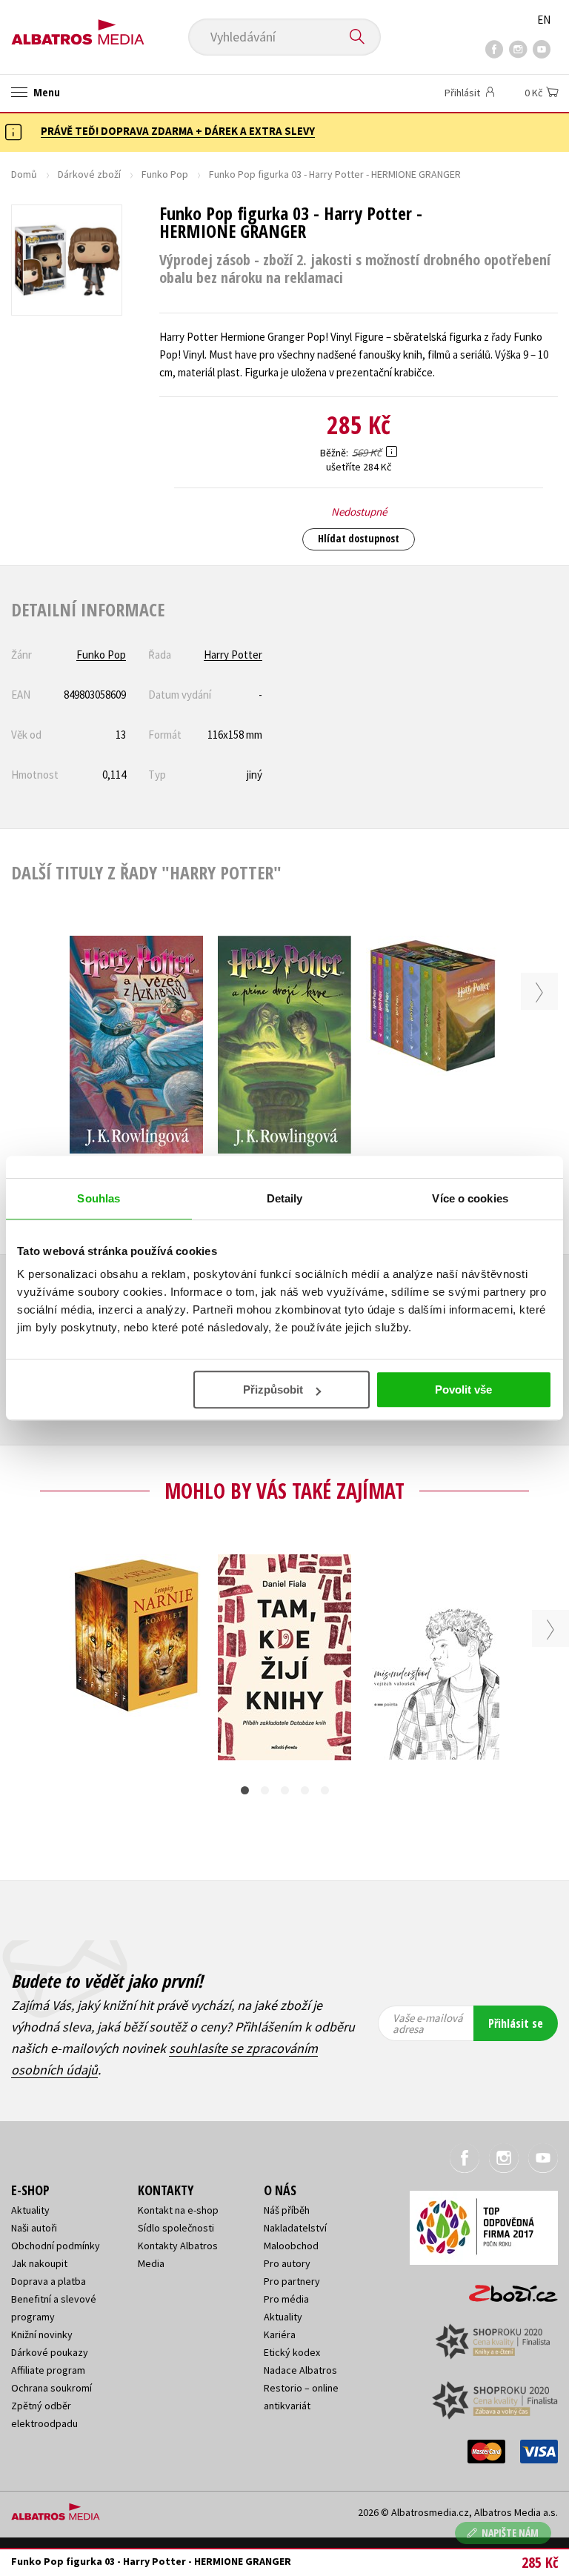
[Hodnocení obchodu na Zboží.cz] (506, 2289)
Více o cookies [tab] (470, 1198)
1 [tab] (245, 1790)
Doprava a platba (49, 2281)
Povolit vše (463, 1389)
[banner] (78, 27)
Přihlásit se (516, 2023)
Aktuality (30, 2210)
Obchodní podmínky (56, 2246)
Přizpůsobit (273, 1389)
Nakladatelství (295, 2228)
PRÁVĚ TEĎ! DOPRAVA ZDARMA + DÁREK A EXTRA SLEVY (178, 131)
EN (544, 20)
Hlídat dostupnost (359, 538)
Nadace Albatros (300, 2370)
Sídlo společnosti (176, 2228)
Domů (24, 174)
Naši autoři (34, 2228)
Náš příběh (287, 2210)
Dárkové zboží (89, 174)
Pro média (286, 2299)
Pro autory (287, 2263)
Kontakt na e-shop (178, 2210)
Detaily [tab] (285, 1198)
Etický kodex (292, 2352)
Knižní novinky (42, 2334)
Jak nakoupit (39, 2263)
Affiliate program (48, 2370)
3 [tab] (285, 1790)
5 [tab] (325, 1790)
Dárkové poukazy (50, 2352)
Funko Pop (165, 174)
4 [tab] (305, 1790)
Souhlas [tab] (99, 1198)
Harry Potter (233, 655)
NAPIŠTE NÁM (510, 2533)
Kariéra (280, 2334)
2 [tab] (265, 1790)
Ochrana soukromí (51, 2388)
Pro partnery (292, 2281)
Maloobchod (291, 2246)
